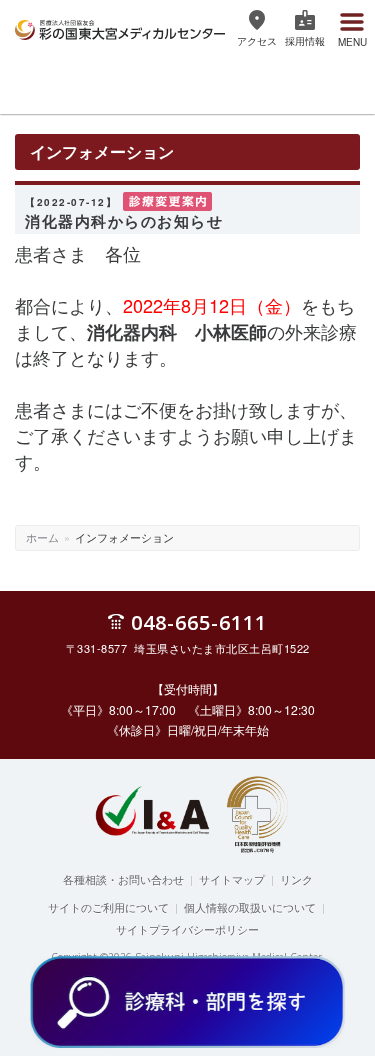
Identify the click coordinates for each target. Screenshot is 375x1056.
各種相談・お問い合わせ (123, 879)
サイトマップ (232, 879)
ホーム (42, 537)
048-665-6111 (199, 621)
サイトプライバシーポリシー (187, 929)
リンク (296, 879)
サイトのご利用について (108, 907)
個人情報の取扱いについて (250, 907)
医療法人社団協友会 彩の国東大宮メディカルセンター (120, 27)
